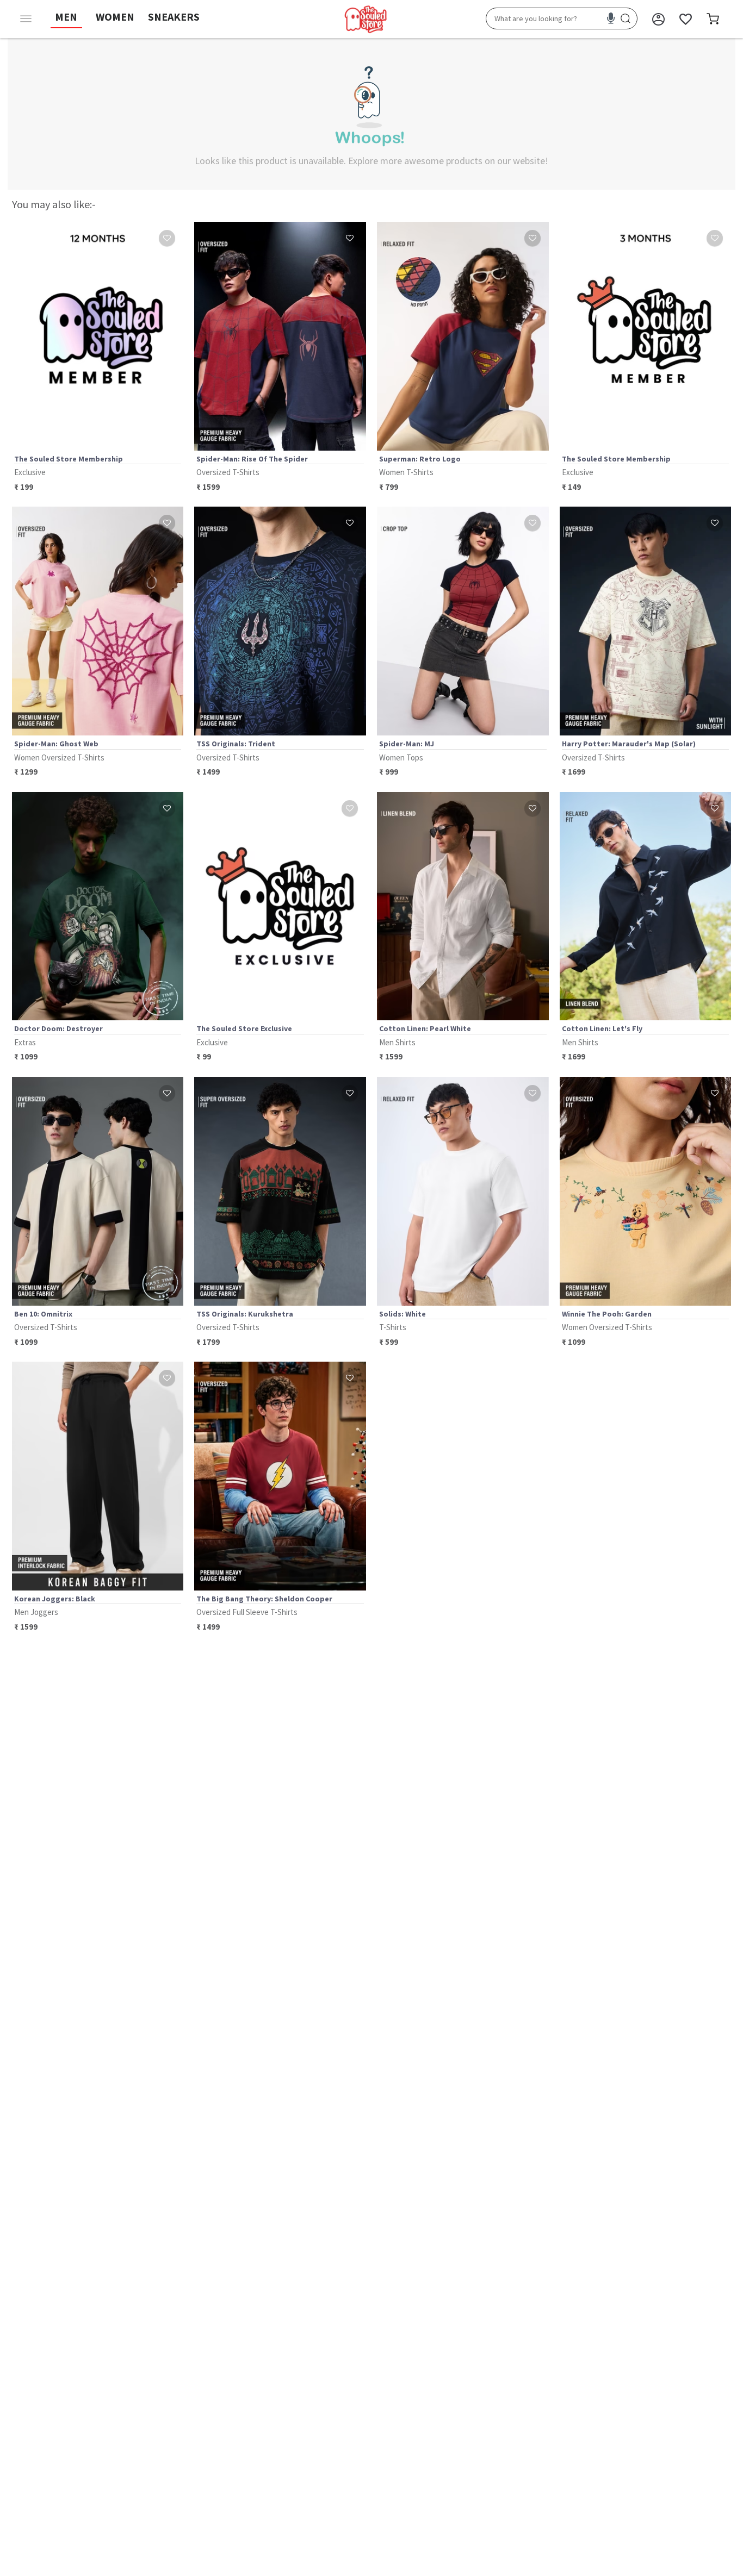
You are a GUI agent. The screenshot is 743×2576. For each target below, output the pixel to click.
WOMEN (115, 17)
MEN (66, 17)
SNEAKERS (174, 17)
